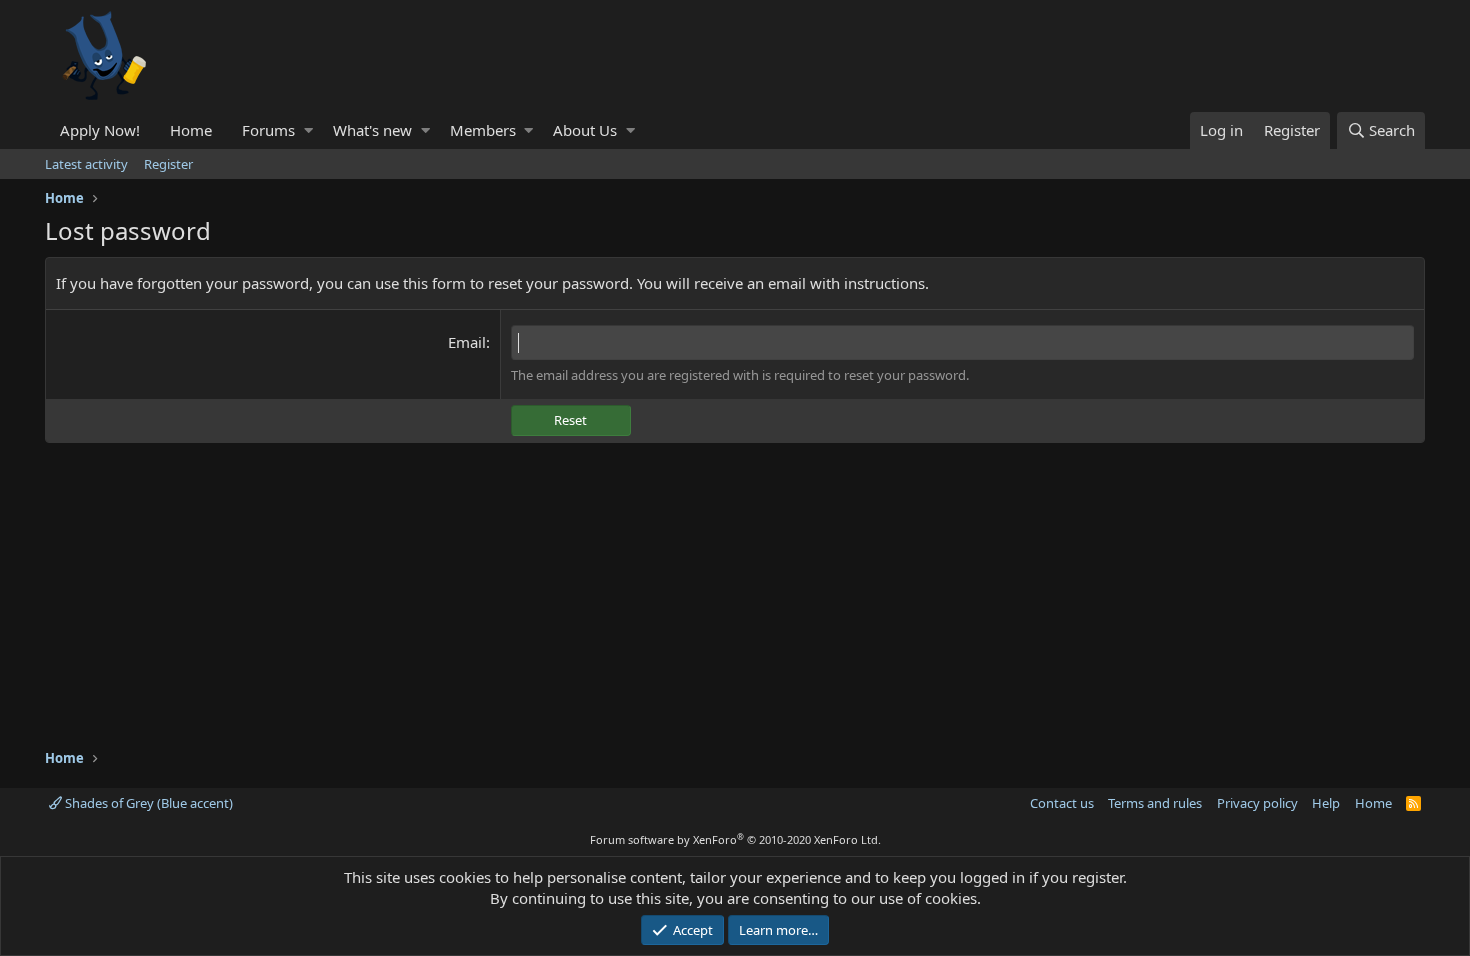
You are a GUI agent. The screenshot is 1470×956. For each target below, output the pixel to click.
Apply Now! (100, 130)
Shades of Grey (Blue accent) (147, 803)
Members (483, 130)
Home (191, 130)
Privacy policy (1257, 803)
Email (467, 342)
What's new (372, 130)
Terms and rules (1155, 803)
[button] (308, 130)
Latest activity (86, 164)
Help (1326, 803)
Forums (268, 130)
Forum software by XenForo (735, 839)
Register (168, 164)
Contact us (1062, 803)
